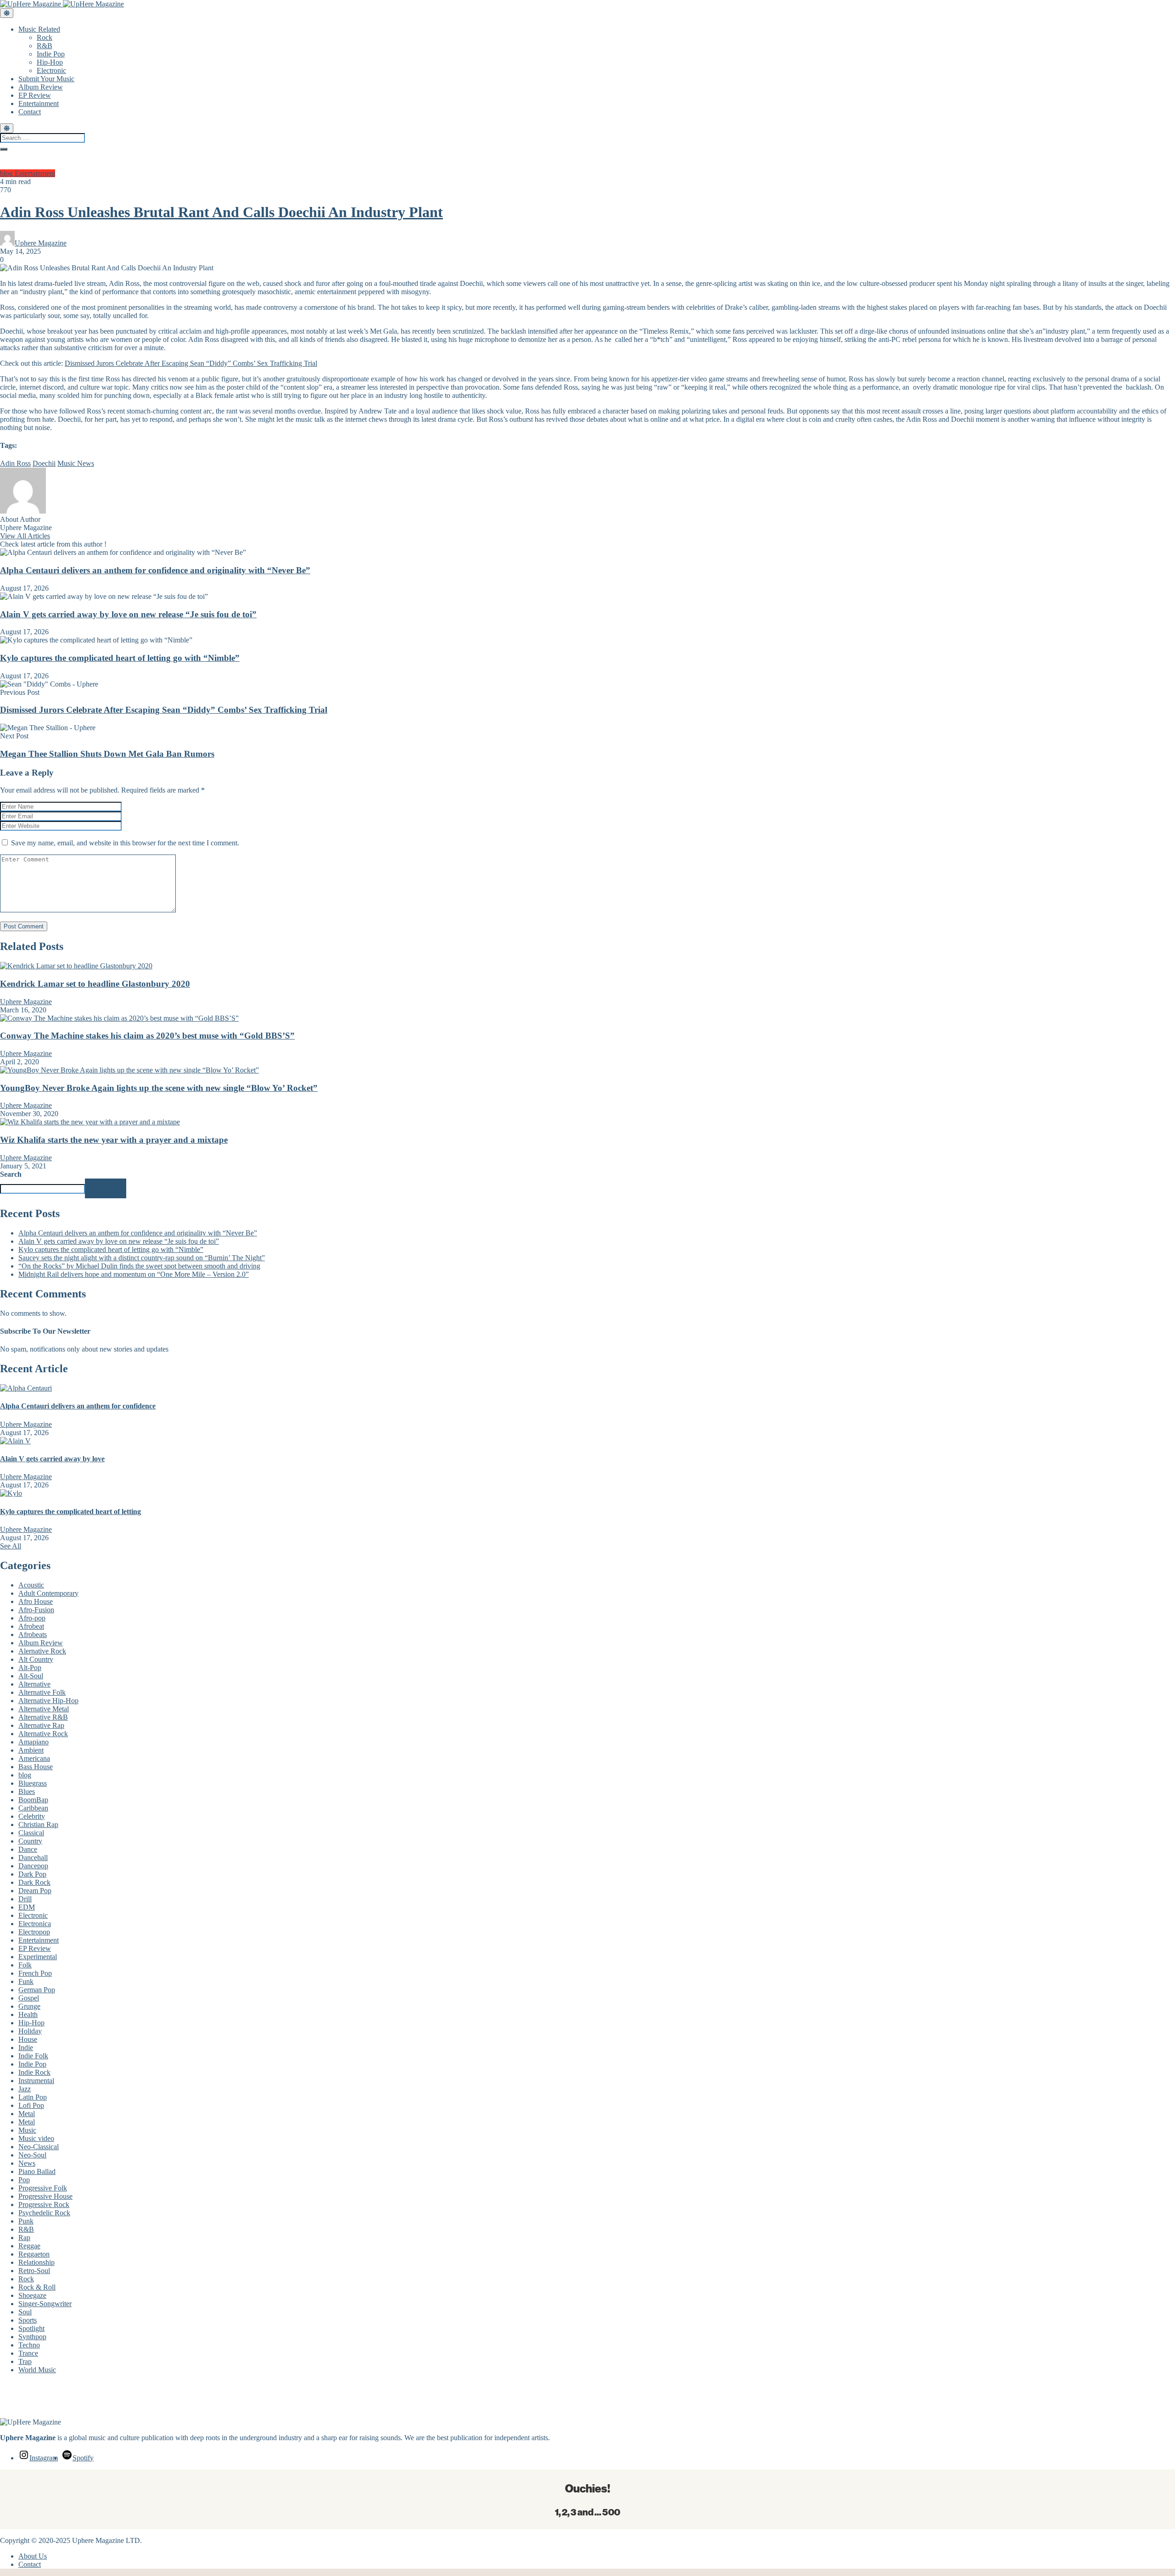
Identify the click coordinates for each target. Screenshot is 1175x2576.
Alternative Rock (43, 1734)
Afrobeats (33, 1634)
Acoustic (31, 1585)
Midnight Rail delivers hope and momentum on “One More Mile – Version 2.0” (134, 1274)
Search (11, 1174)
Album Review (41, 87)
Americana (34, 1758)
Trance (28, 2353)
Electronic (51, 70)
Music (27, 2130)
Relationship (36, 2262)
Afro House (36, 1601)
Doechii (44, 463)
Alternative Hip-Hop (48, 1701)
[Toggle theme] (7, 13)
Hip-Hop (50, 62)
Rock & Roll (37, 2287)
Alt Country (36, 1659)
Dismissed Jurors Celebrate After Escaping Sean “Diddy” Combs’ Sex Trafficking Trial (191, 363)
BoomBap (33, 1800)
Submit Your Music (46, 79)
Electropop (34, 1932)
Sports (28, 2320)
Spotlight (31, 2328)
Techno (29, 2345)
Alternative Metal (44, 1709)
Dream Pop (35, 1891)
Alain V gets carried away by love (52, 1459)
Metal (27, 2114)
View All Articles (25, 536)
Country (30, 1841)
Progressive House (45, 2196)
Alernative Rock (42, 1651)
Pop (24, 2180)
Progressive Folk (43, 2188)
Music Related (39, 29)
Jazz (25, 2089)
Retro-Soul (34, 2271)
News (27, 2163)
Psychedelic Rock (44, 2213)
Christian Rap (38, 1824)
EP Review (35, 95)
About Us (33, 2556)
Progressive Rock (44, 2204)
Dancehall (33, 1858)
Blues (27, 1791)
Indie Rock (34, 2072)
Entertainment (39, 103)
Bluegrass (33, 1783)
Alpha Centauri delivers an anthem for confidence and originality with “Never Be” (155, 570)
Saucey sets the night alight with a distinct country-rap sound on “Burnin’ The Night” (142, 1258)
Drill (25, 1899)
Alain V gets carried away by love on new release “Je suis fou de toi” (128, 614)
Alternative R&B (43, 1717)
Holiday (30, 2031)
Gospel (29, 1998)
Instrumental (36, 2081)
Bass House (36, 1767)
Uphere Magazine (41, 243)
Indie (26, 2048)
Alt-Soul (31, 1676)
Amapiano (34, 1742)
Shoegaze (32, 2295)
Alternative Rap (41, 1725)
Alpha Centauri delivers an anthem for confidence (78, 1406)
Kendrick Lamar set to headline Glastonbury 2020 (95, 984)
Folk (25, 1965)
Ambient (31, 1750)
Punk (26, 2221)
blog (7, 173)
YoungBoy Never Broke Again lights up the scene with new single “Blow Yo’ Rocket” (159, 1088)
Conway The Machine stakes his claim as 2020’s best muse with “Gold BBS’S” (147, 1036)
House (28, 2039)
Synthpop (32, 2337)
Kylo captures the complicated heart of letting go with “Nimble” (120, 658)
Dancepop (33, 1866)
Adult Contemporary (48, 1593)
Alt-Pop (30, 1668)
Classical (31, 1833)
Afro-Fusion (36, 1610)
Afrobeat (31, 1626)
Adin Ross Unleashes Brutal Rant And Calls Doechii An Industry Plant (221, 212)
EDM (27, 1907)
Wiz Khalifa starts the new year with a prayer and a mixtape (114, 1140)
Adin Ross (15, 463)
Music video (36, 2138)
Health (28, 2014)
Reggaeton (34, 2254)
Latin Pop (33, 2097)
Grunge (29, 2006)
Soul (25, 2312)
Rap (24, 2238)
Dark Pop (32, 1874)
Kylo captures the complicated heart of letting (70, 1512)
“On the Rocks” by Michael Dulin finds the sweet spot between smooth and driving (139, 1266)
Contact (30, 112)
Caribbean (33, 1808)
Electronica (35, 1924)
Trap (25, 2361)
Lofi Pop (31, 2105)
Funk (26, 1981)
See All (11, 1546)
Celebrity (32, 1816)
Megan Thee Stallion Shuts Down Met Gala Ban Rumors (107, 754)
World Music (37, 2370)
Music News (76, 463)
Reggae (29, 2246)
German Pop (37, 1990)
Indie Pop (51, 54)
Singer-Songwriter (45, 2304)
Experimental (38, 1957)
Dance (28, 1849)
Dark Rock (34, 1882)
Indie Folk (33, 2056)
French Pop (35, 1973)
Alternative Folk (42, 1692)
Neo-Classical (39, 2147)
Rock (45, 37)
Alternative (34, 1684)
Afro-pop (32, 1618)
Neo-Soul (32, 2155)
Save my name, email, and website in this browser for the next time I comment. (125, 843)
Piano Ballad (37, 2171)
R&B (45, 46)
